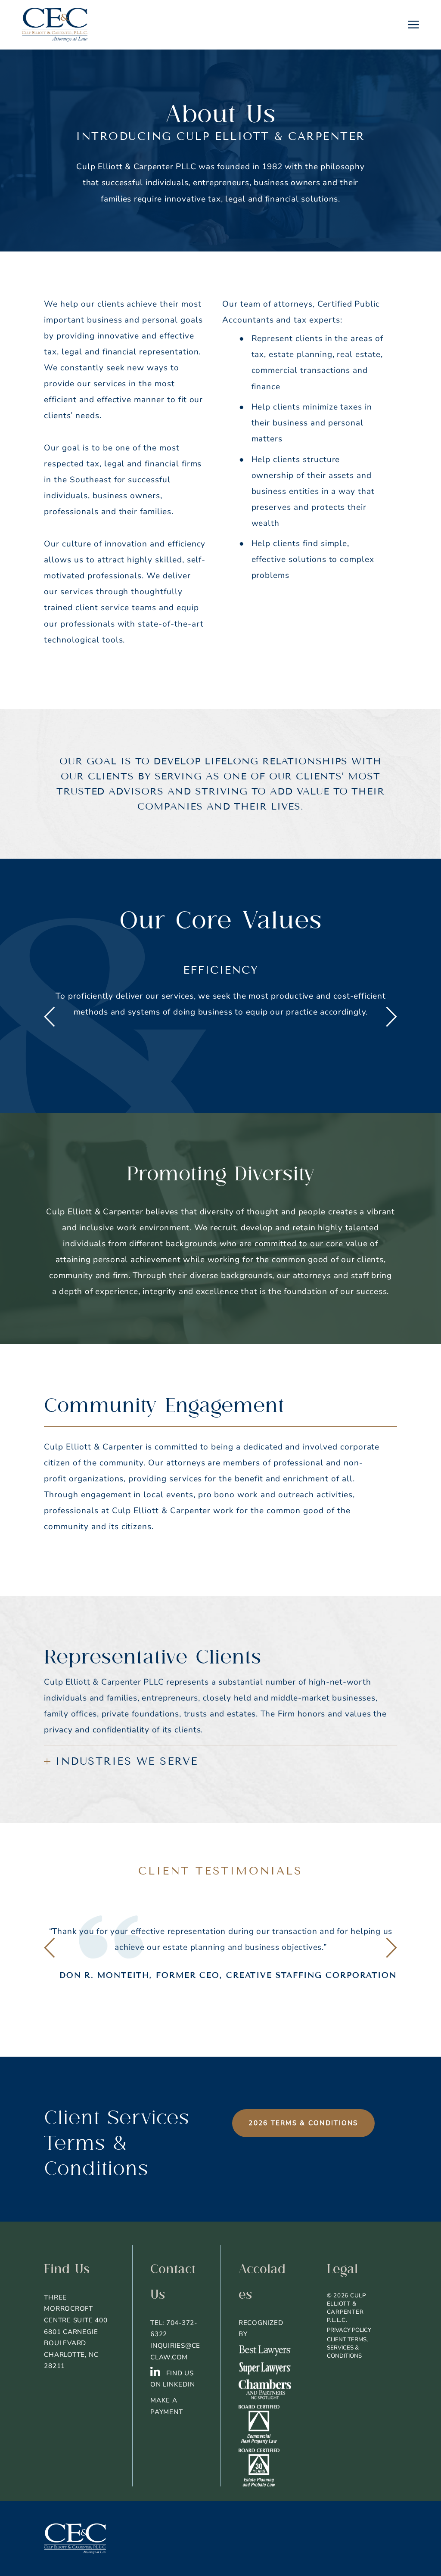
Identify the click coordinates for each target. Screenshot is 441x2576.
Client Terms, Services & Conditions (347, 2348)
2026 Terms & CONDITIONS (303, 2123)
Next (391, 1017)
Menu (413, 25)
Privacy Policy (349, 2330)
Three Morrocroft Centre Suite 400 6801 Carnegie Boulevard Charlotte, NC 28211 (76, 2332)
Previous (50, 1017)
